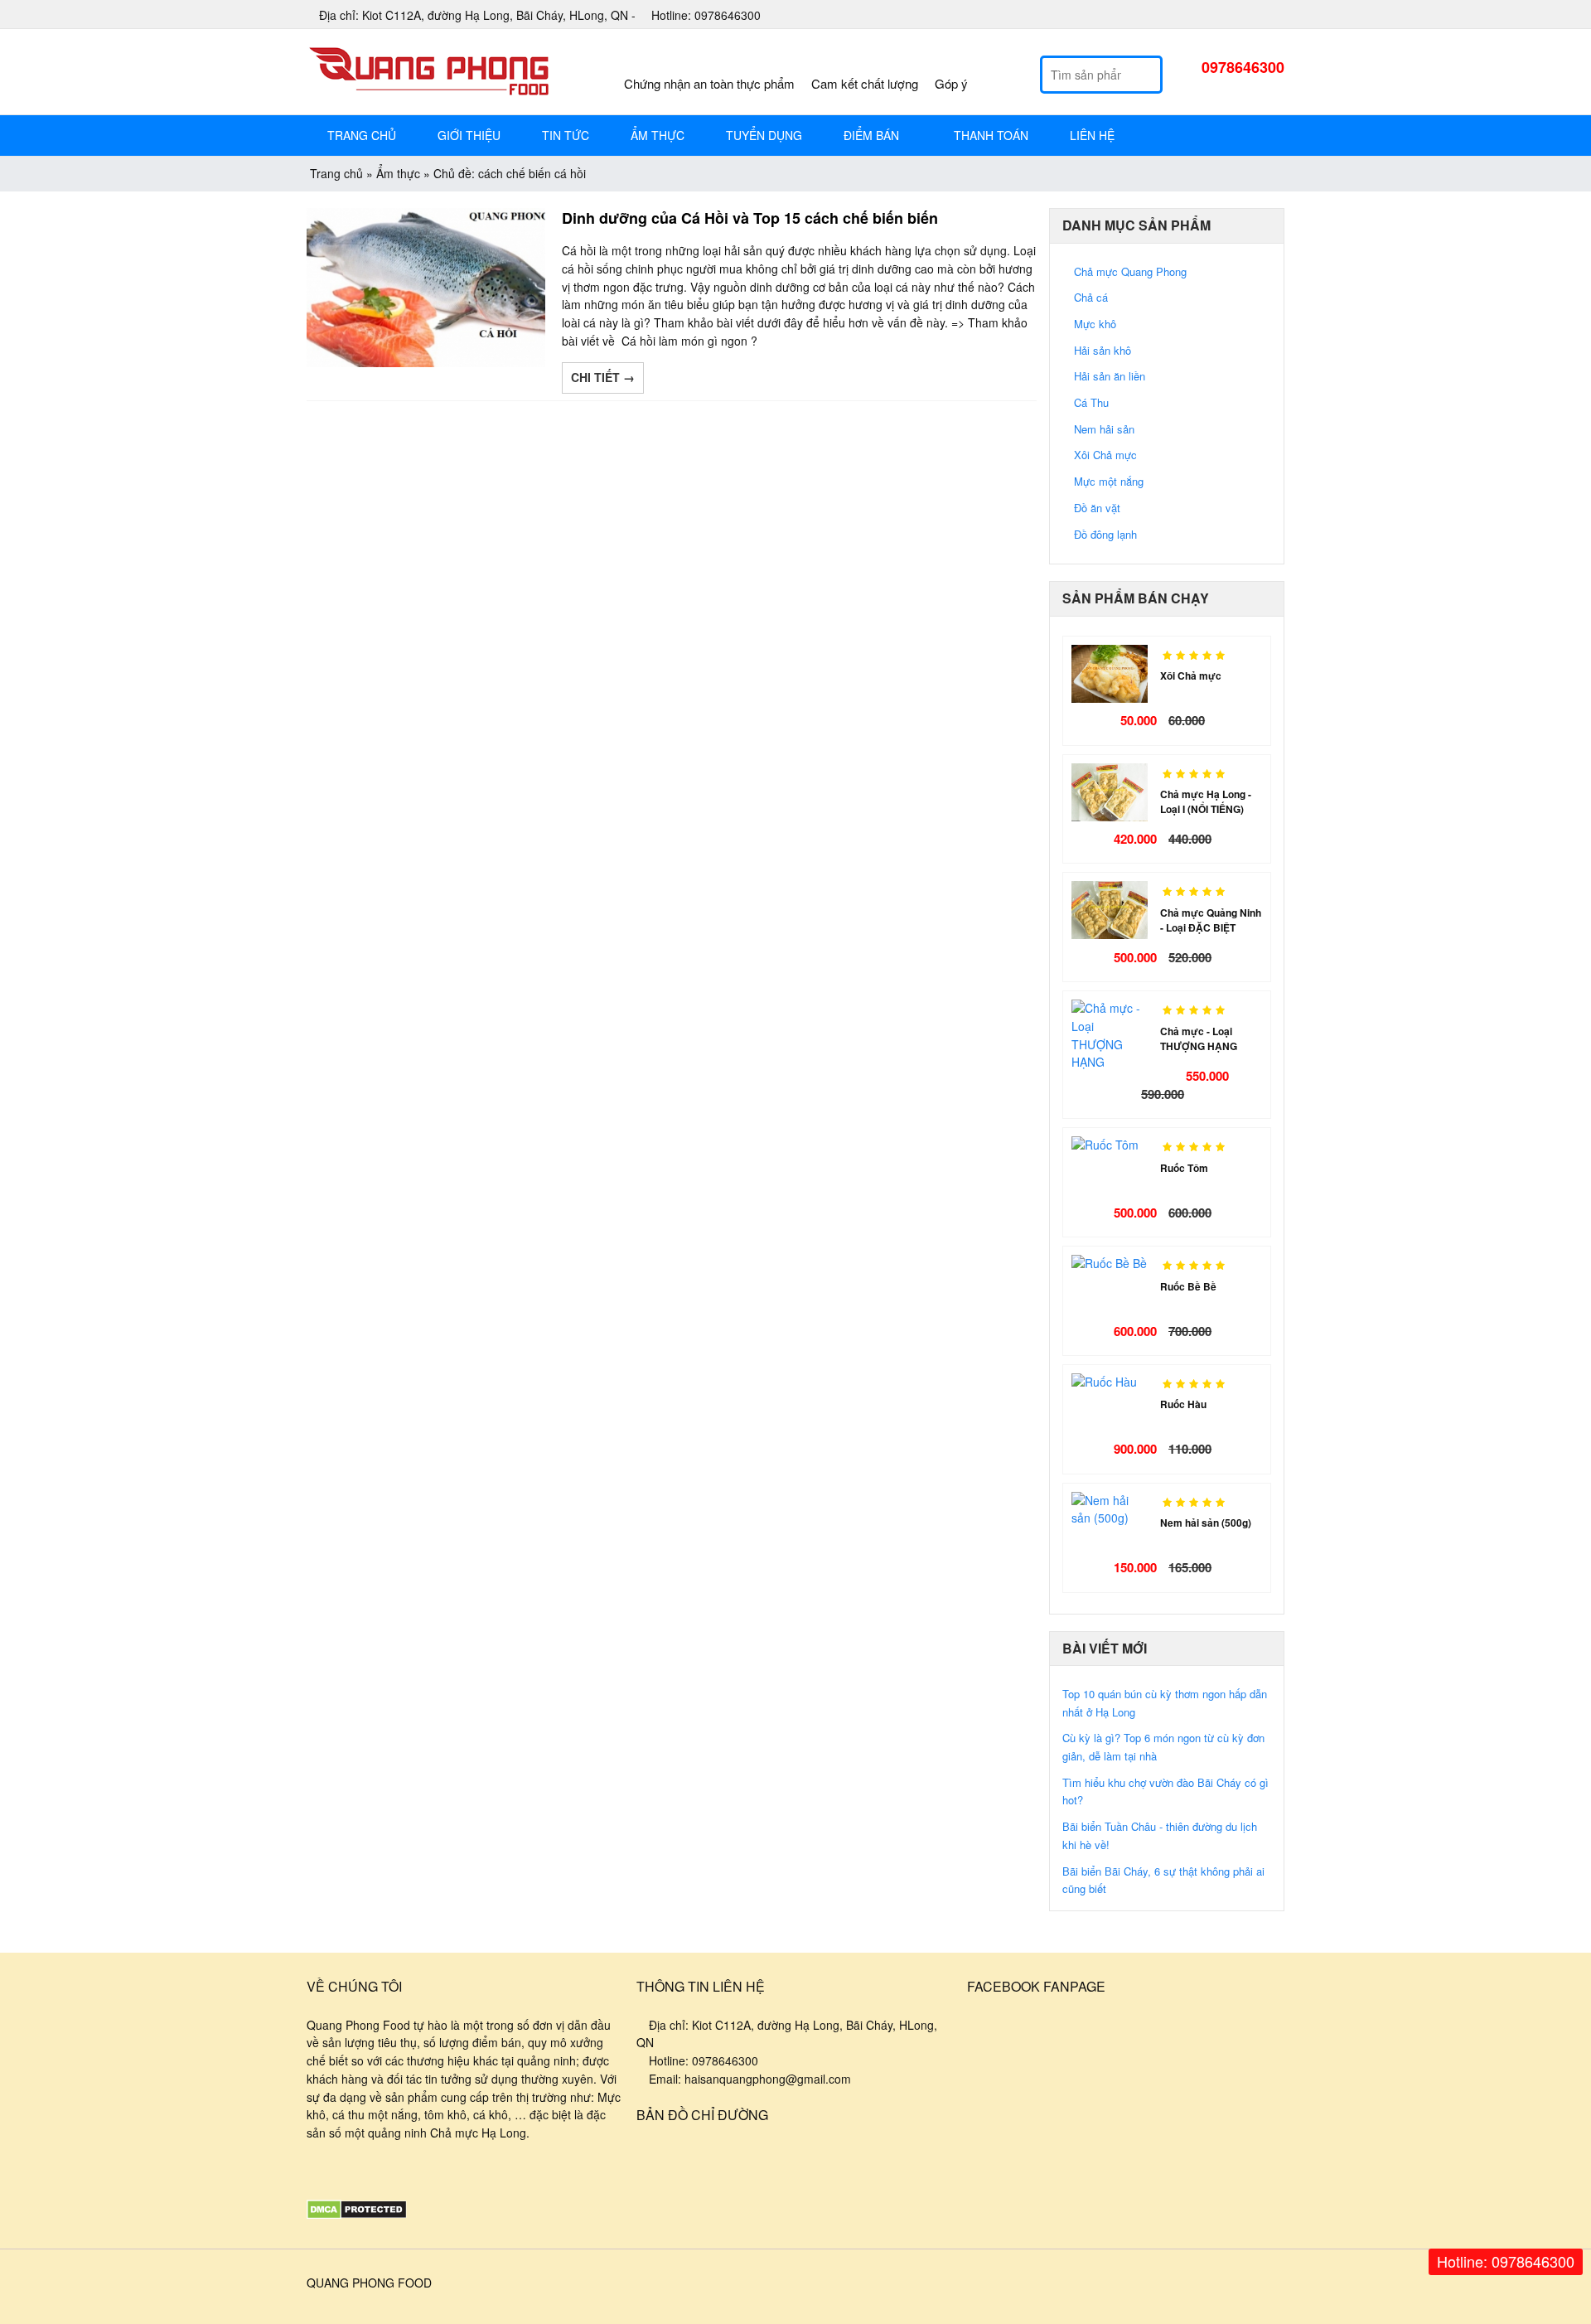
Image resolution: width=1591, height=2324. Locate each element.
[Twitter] (1276, 16)
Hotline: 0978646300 (1506, 2261)
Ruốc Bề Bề (1188, 1286)
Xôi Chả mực (1191, 675)
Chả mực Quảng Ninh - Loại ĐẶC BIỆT (1211, 920)
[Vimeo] (421, 2171)
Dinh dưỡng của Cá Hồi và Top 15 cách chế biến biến (750, 218)
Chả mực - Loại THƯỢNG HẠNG (1199, 1039)
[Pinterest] (1256, 16)
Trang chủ (336, 173)
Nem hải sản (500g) (1206, 1523)
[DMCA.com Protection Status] (357, 2215)
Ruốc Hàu (1183, 1404)
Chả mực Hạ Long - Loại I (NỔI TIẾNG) (1206, 801)
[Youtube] (1236, 16)
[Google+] (1216, 16)
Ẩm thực (398, 173)
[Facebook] (1197, 16)
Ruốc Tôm (1184, 1168)
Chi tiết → (603, 377)
